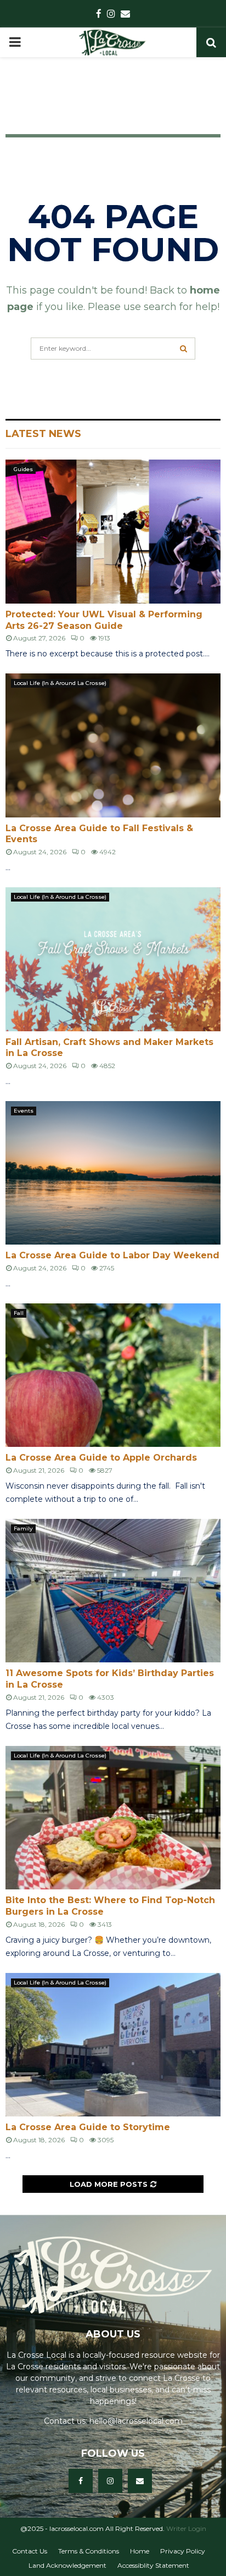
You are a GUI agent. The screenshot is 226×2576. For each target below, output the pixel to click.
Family (23, 1529)
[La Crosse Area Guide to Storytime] (113, 2045)
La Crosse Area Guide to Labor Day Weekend (112, 1255)
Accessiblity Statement (153, 2565)
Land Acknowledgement (67, 2565)
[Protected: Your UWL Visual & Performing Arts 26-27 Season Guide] (113, 531)
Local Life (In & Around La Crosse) (60, 683)
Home (140, 2551)
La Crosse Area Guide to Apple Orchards (101, 1458)
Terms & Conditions (89, 2551)
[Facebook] (81, 2481)
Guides (23, 469)
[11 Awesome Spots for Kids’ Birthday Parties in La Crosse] (113, 1591)
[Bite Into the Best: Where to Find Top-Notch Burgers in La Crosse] (113, 1818)
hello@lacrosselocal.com (136, 2421)
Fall (19, 1313)
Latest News (43, 434)
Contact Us (30, 2551)
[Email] (140, 2481)
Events (24, 1111)
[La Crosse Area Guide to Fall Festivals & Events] (113, 745)
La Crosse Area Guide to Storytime (88, 2127)
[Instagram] (110, 2481)
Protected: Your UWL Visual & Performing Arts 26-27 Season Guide (104, 620)
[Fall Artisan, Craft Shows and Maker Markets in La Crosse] (113, 959)
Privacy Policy (183, 2551)
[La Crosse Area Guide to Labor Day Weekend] (113, 1173)
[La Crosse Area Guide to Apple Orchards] (113, 1375)
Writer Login (186, 2528)
